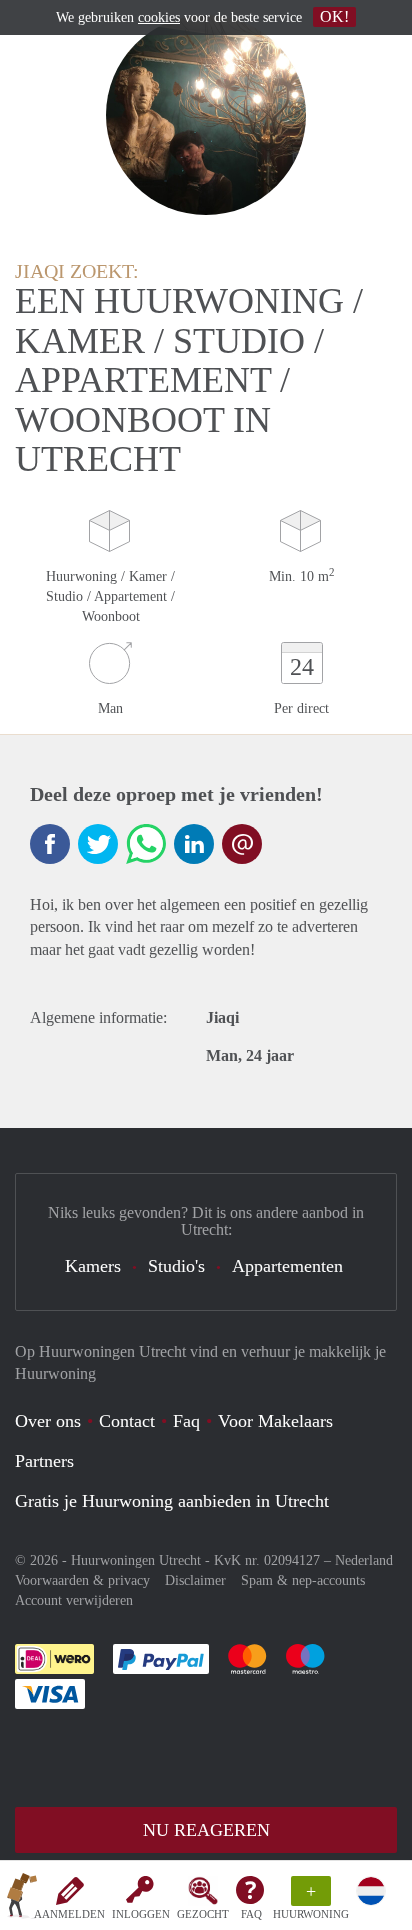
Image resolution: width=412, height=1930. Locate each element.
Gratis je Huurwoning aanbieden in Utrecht (172, 1501)
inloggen (141, 1914)
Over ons (48, 1421)
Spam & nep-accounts (303, 1580)
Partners (44, 1461)
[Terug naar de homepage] (22, 1899)
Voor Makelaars (275, 1421)
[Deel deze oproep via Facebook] (50, 844)
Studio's (176, 1266)
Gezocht (203, 1914)
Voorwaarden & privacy (82, 1580)
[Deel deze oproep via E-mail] (242, 844)
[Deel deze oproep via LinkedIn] (194, 844)
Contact (127, 1421)
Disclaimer (195, 1580)
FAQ (251, 1914)
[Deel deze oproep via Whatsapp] (146, 844)
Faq (186, 1421)
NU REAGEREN (206, 1830)
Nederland (364, 1560)
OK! (334, 16)
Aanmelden (69, 1914)
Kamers (93, 1266)
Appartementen (287, 1266)
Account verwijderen (74, 1600)
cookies (159, 17)
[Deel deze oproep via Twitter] (98, 844)
